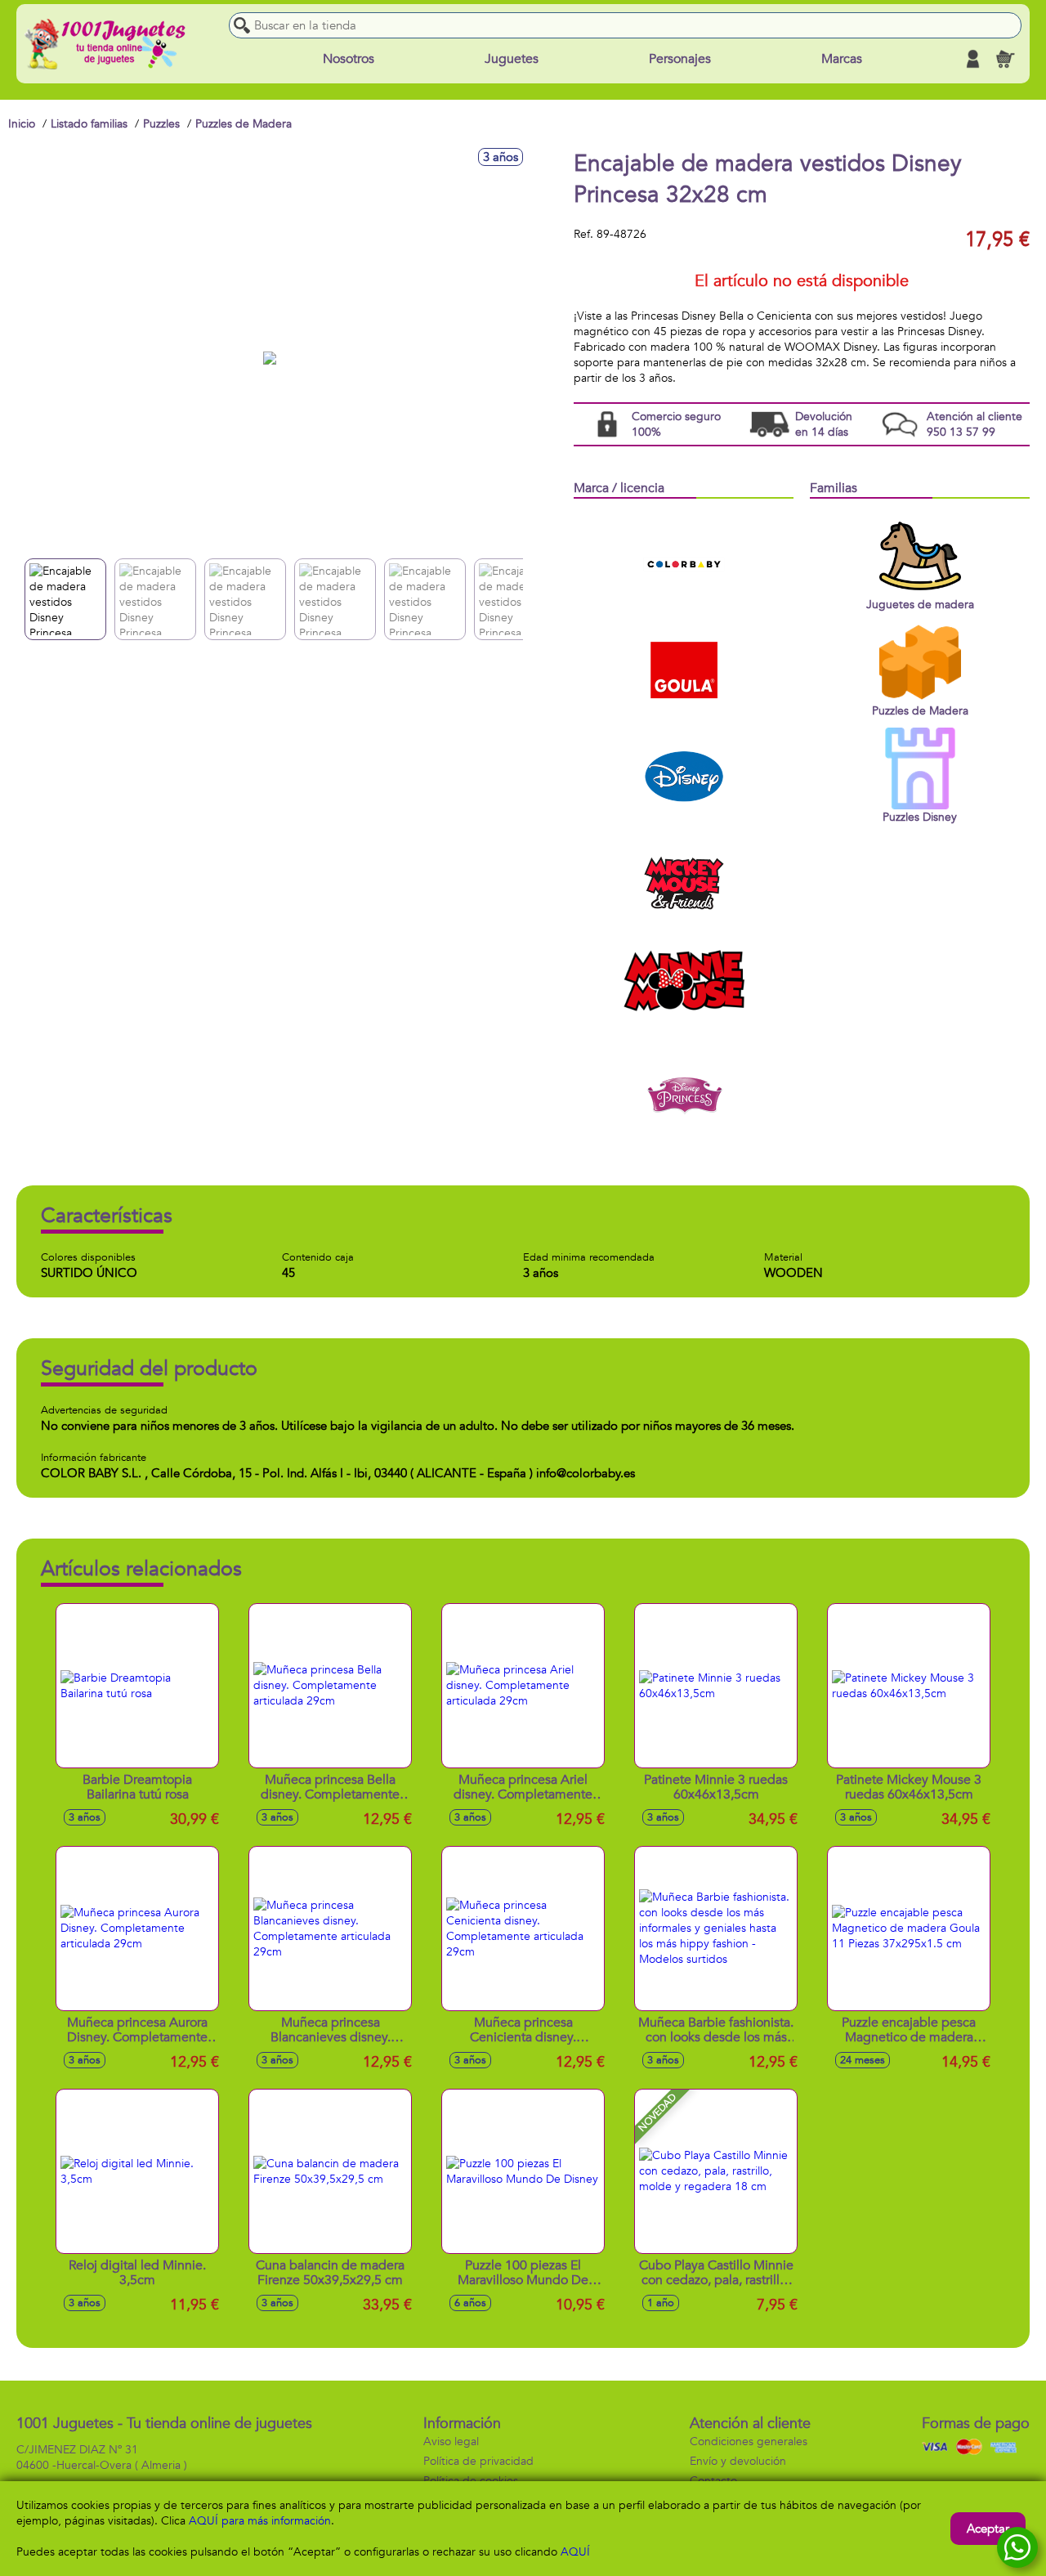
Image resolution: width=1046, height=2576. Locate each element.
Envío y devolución (738, 2461)
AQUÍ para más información (260, 2521)
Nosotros (349, 59)
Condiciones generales (749, 2442)
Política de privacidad (478, 2461)
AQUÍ (575, 2552)
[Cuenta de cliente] (972, 59)
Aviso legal (451, 2442)
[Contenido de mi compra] (1005, 59)
